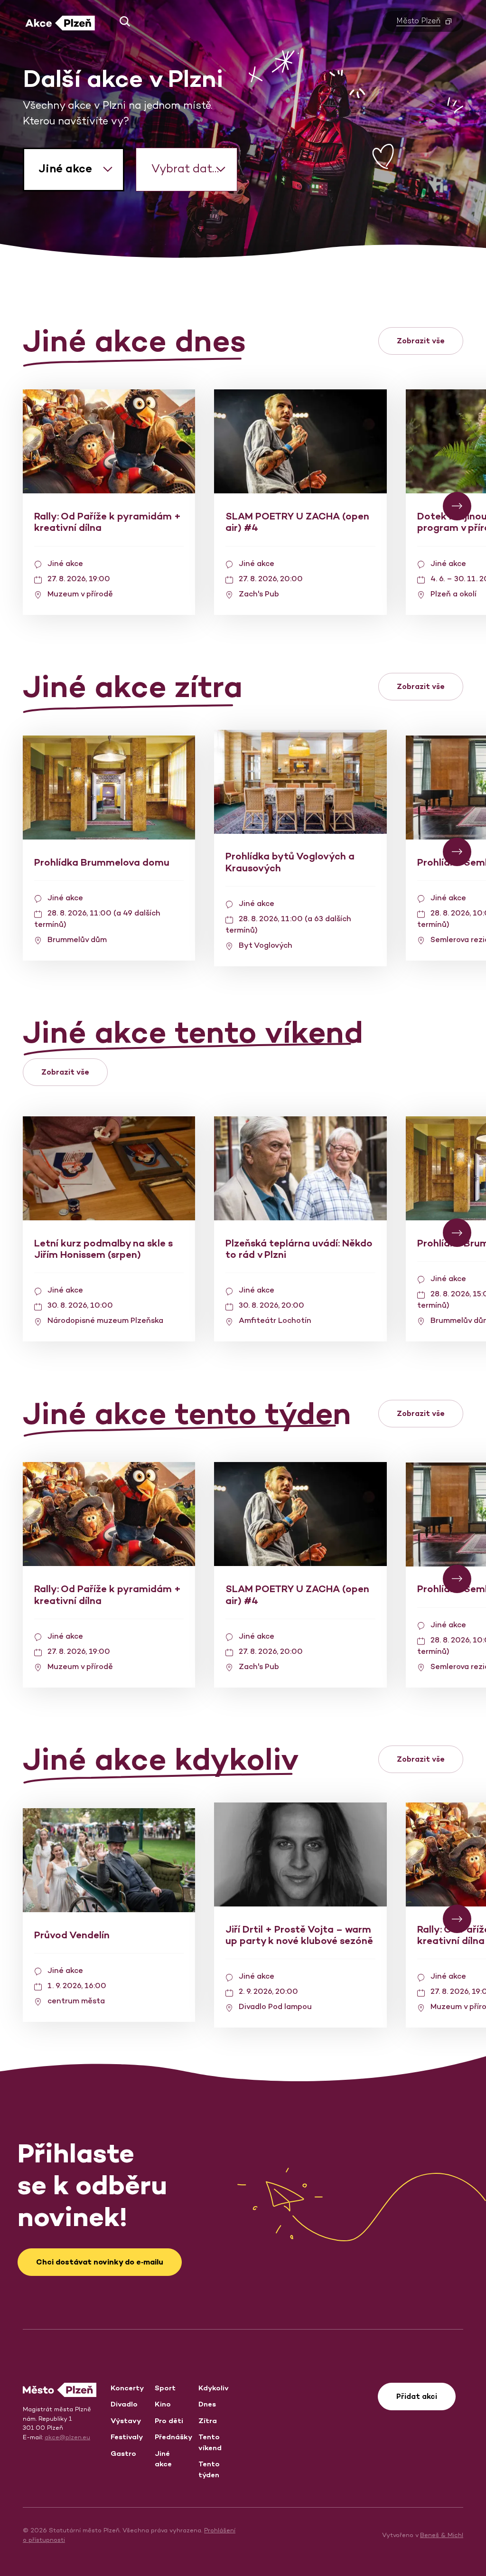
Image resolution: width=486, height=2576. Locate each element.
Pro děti (169, 2420)
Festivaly (127, 2437)
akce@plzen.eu (67, 2437)
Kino (163, 2404)
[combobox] (74, 170)
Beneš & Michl (442, 2535)
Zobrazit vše (421, 341)
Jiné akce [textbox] (65, 168)
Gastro (123, 2453)
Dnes (207, 2404)
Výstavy (126, 2420)
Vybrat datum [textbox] (191, 168)
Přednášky (173, 2437)
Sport (165, 2388)
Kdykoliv (214, 2388)
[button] (121, 21)
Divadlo (124, 2404)
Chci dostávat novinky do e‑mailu (100, 2262)
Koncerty (127, 2388)
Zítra (208, 2420)
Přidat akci (417, 2396)
